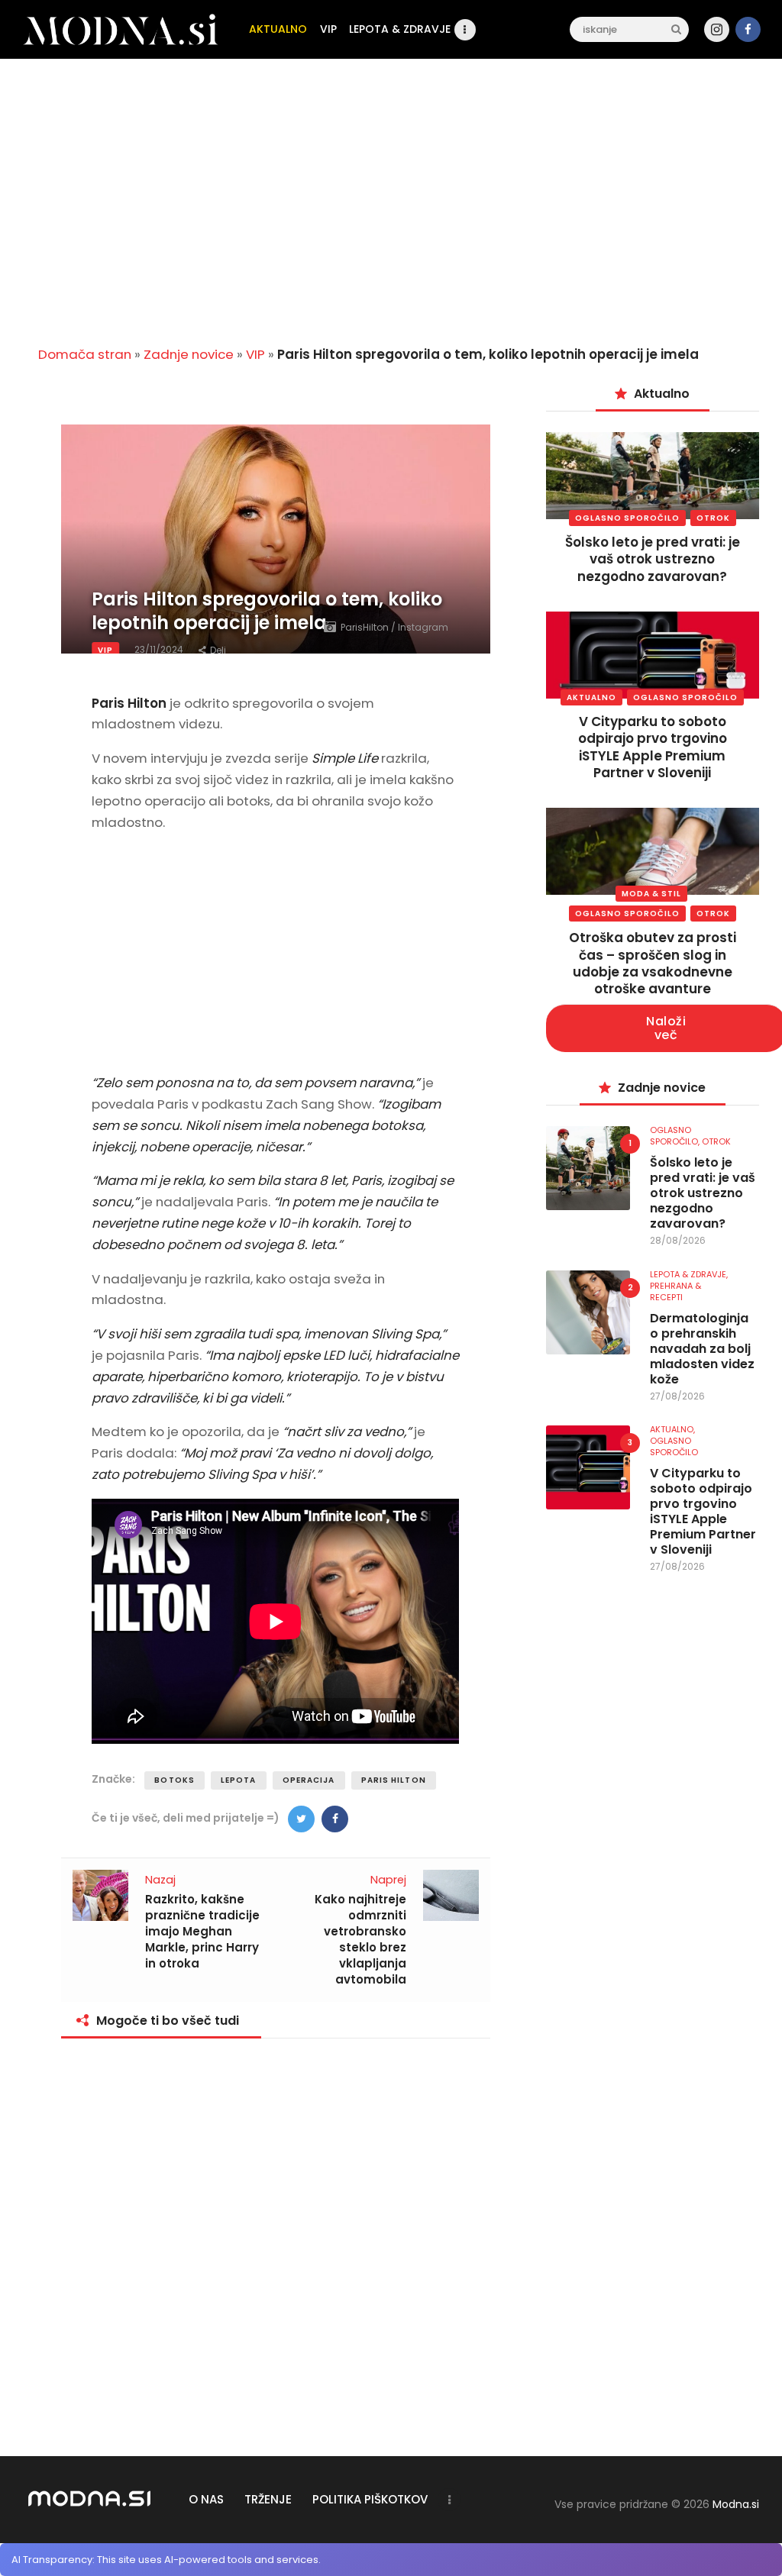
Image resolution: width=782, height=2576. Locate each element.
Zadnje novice (189, 354)
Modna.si (736, 2504)
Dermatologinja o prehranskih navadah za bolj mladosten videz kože (702, 1349)
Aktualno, (672, 1429)
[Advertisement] (391, 215)
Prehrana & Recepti (675, 1291)
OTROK (713, 518)
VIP (255, 354)
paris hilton (394, 1780)
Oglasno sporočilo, (676, 1136)
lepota (239, 1780)
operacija (309, 1780)
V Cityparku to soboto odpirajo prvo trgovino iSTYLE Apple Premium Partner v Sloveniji (653, 747)
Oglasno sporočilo (627, 518)
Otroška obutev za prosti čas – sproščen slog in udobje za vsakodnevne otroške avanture (653, 963)
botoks (174, 1780)
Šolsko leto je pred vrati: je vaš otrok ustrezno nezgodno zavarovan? (653, 559)
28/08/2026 (678, 1240)
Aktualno (591, 697)
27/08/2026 (677, 1396)
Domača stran (85, 354)
